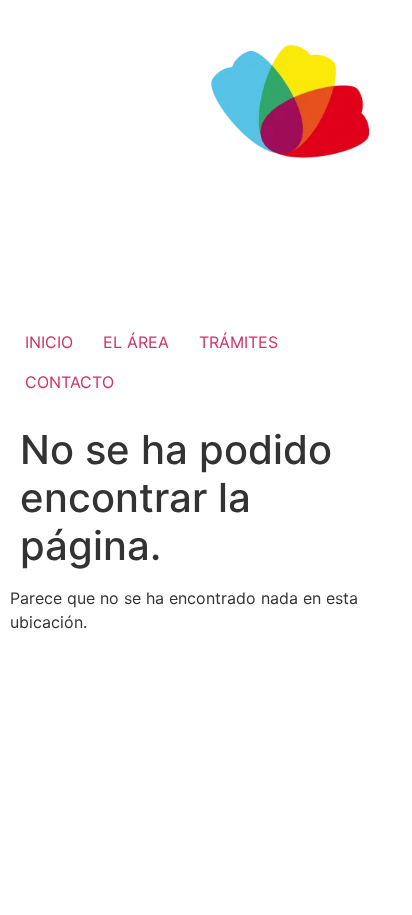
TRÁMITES (238, 342)
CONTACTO (69, 382)
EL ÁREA (136, 342)
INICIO (49, 342)
